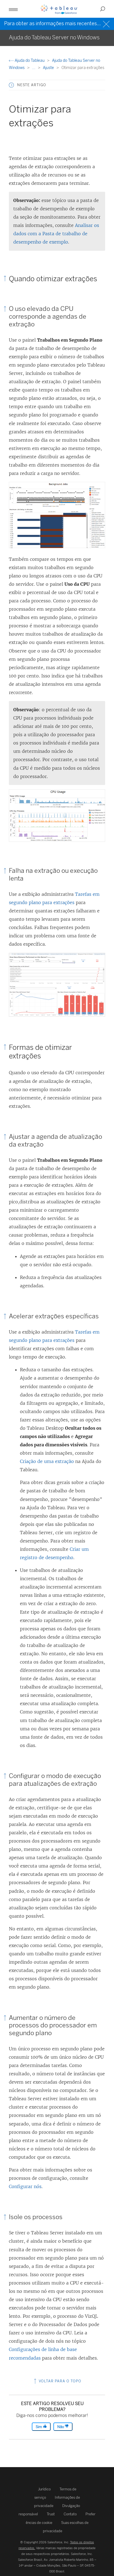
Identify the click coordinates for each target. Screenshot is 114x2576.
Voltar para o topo (59, 2381)
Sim (39, 2427)
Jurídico (44, 2489)
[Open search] (103, 9)
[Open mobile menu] (13, 9)
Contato (70, 2514)
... (34, 68)
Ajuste (49, 68)
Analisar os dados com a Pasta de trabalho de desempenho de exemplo (56, 234)
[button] (11, 85)
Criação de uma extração (47, 1461)
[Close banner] (107, 23)
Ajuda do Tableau (30, 61)
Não (61, 2427)
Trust (51, 2514)
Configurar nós (25, 2186)
